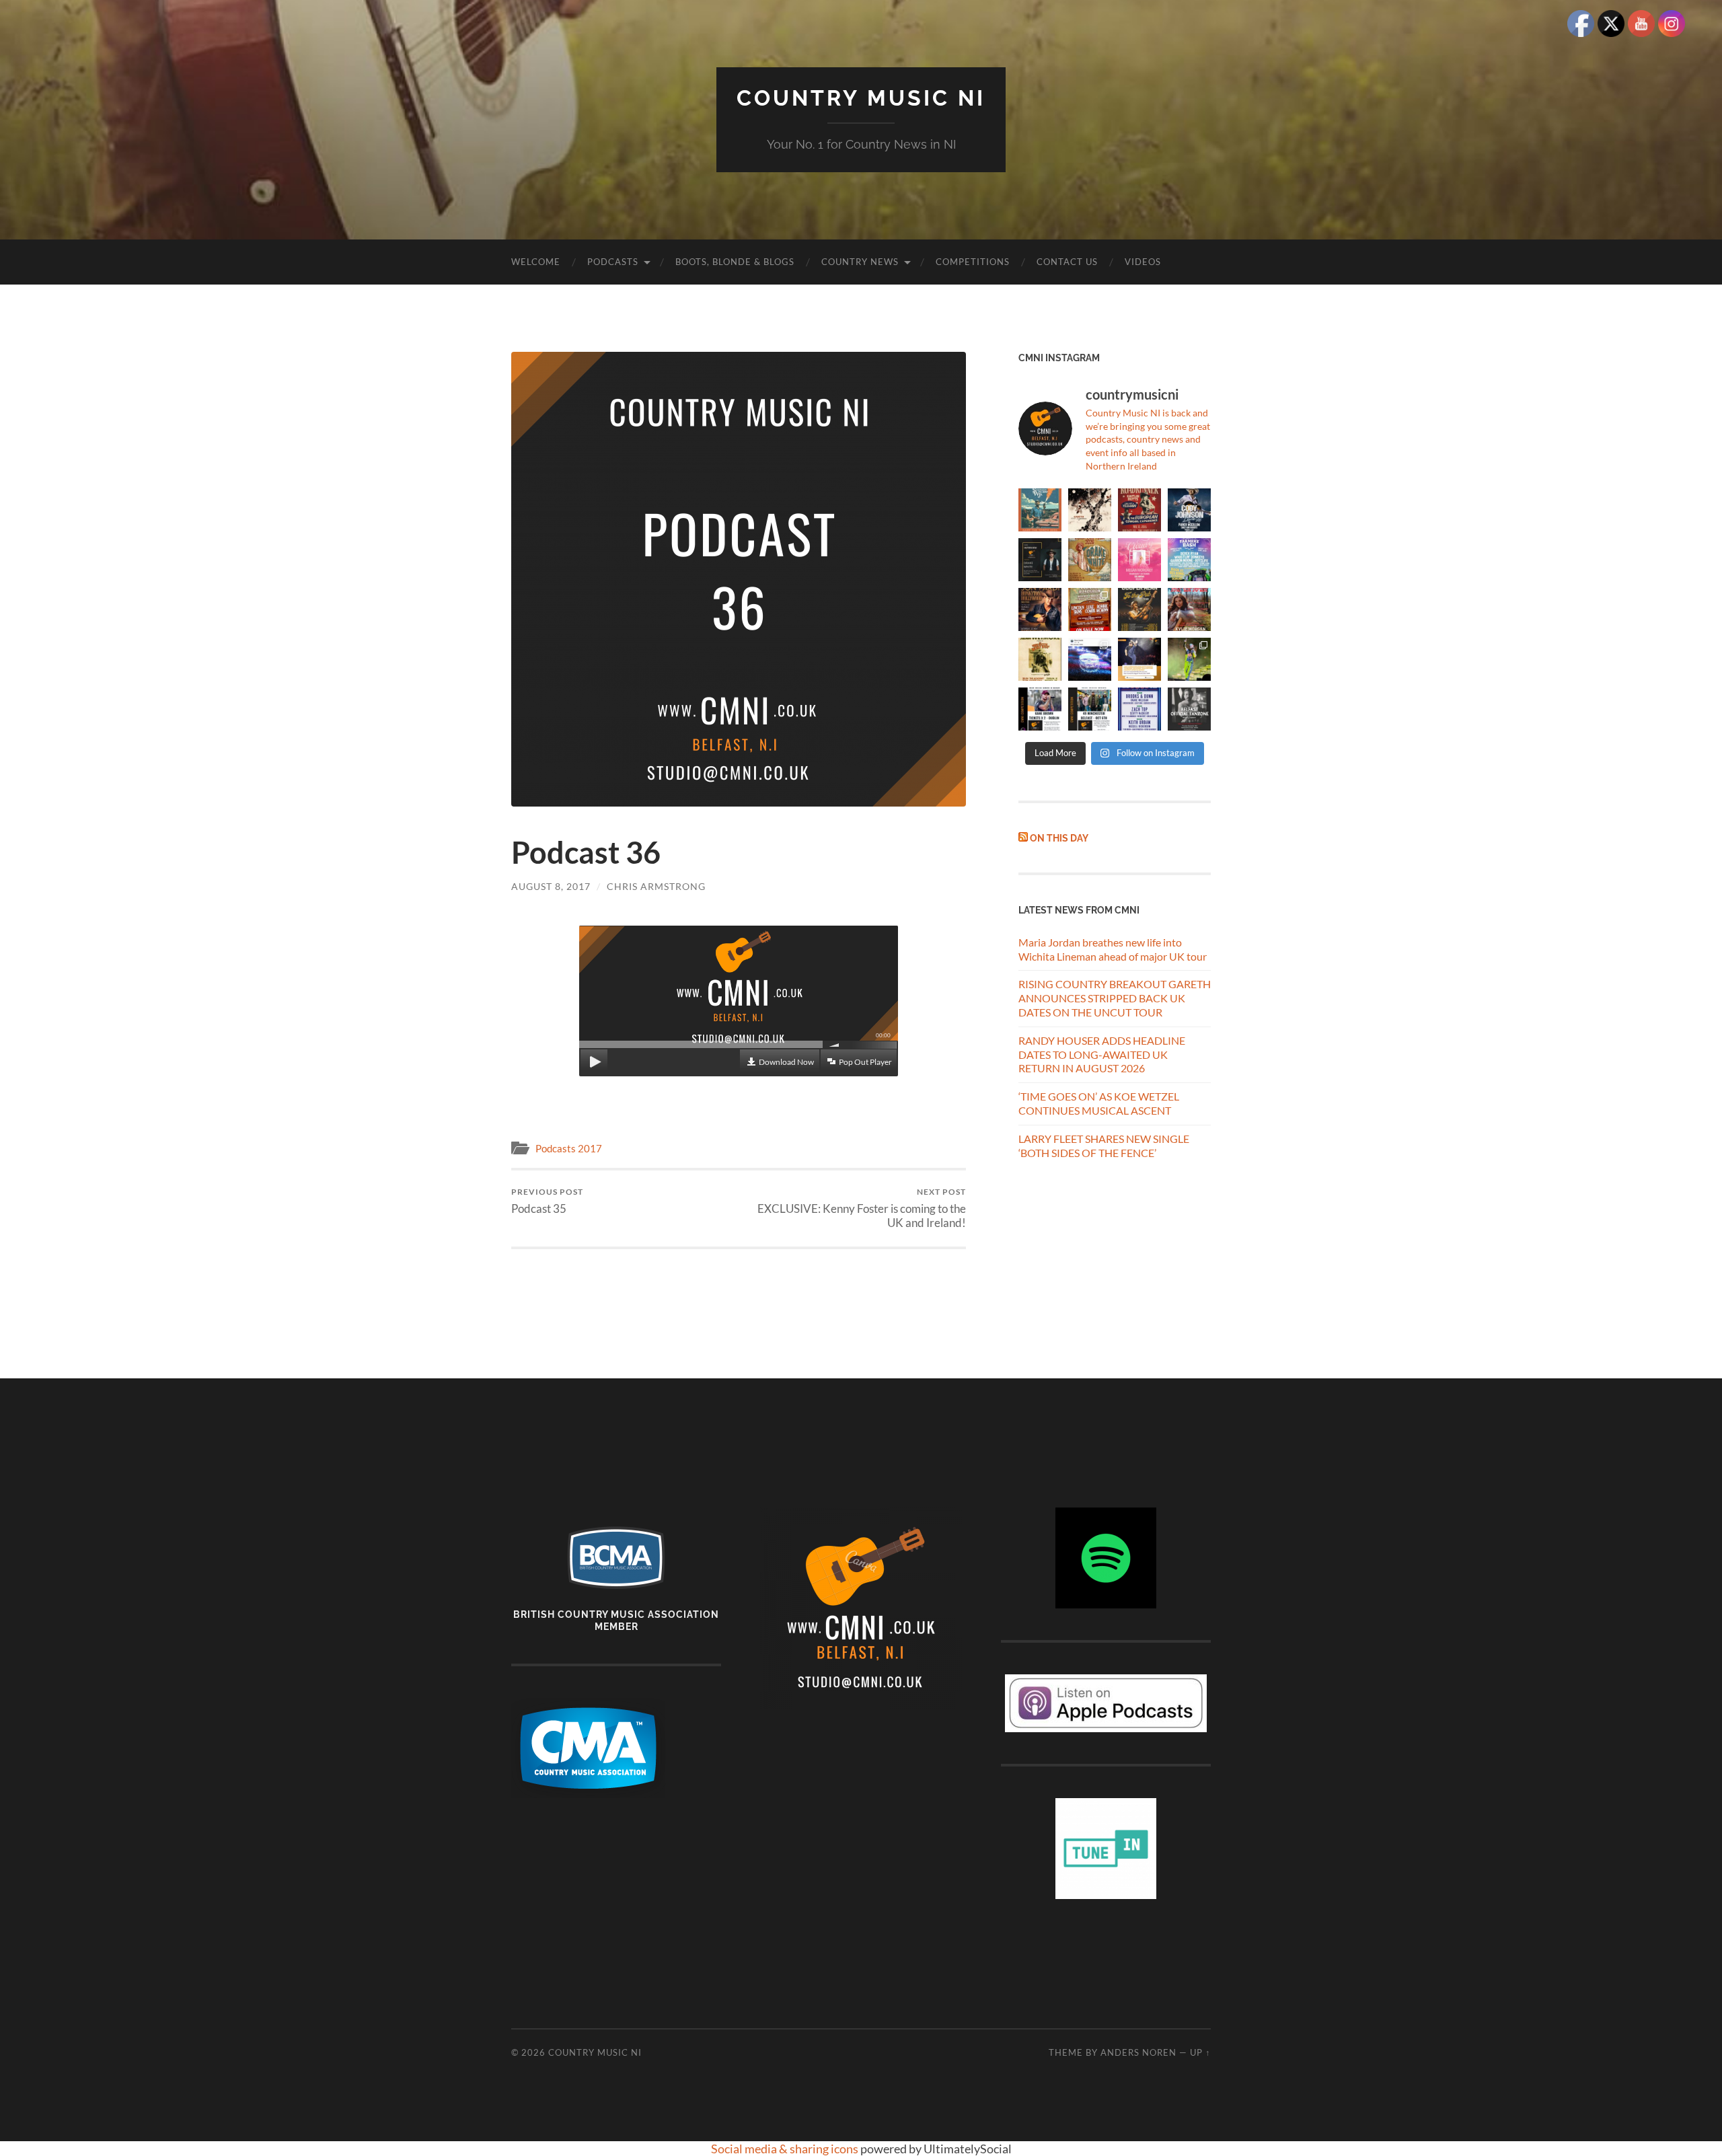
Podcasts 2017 (569, 1148)
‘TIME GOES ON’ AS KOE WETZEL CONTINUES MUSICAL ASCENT (1099, 1103)
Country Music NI (861, 98)
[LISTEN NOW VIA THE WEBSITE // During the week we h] (1040, 560)
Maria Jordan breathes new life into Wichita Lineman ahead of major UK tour (1113, 949)
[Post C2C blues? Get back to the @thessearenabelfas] (1040, 510)
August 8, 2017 (551, 886)
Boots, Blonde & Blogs (735, 262)
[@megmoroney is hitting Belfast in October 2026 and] (1139, 560)
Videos (1143, 262)
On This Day (1059, 838)
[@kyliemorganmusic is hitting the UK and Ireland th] (1189, 609)
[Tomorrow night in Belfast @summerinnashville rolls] (1090, 609)
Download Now (786, 1062)
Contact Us (1067, 262)
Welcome (536, 262)
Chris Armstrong (656, 886)
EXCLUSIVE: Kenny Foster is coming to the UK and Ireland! (862, 1208)
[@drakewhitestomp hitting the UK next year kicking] (1090, 560)
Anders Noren (1138, 2052)
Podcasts (613, 262)
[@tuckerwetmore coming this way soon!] (1040, 659)
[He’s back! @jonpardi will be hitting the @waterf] (1040, 609)
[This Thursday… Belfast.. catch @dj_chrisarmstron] (1189, 709)
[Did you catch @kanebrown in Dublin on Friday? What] (1189, 659)
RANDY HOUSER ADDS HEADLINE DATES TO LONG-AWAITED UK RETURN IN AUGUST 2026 (1102, 1054)
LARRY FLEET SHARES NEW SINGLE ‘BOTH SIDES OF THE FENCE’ (1104, 1146)
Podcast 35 (547, 1201)
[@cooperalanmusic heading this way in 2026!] (1139, 609)
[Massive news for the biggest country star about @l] (1139, 659)
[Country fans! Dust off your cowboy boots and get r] (1189, 510)
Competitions (973, 262)
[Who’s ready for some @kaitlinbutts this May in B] (1139, 510)
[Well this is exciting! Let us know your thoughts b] (1139, 709)
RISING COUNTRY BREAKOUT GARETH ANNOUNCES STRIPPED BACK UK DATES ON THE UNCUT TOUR (1115, 998)
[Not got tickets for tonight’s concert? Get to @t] (1040, 709)
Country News (860, 262)
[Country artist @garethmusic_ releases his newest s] (1090, 510)
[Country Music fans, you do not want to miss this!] (1090, 709)
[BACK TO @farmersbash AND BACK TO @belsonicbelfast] (1189, 560)
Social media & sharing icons (786, 2149)
